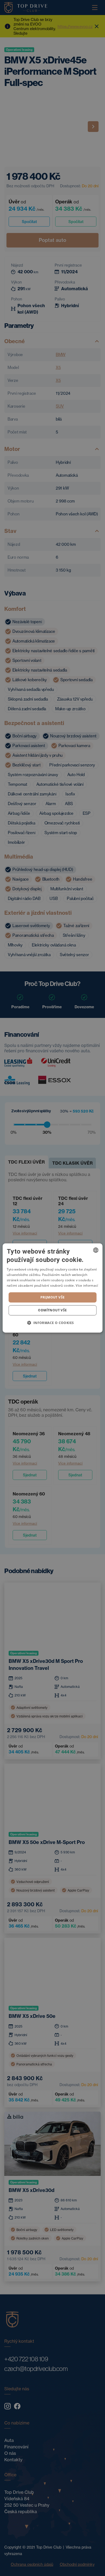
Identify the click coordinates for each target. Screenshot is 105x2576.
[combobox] (96, 1250)
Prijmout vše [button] (53, 1297)
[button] (52, 1323)
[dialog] (53, 1288)
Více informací (87, 1285)
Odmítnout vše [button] (52, 1310)
